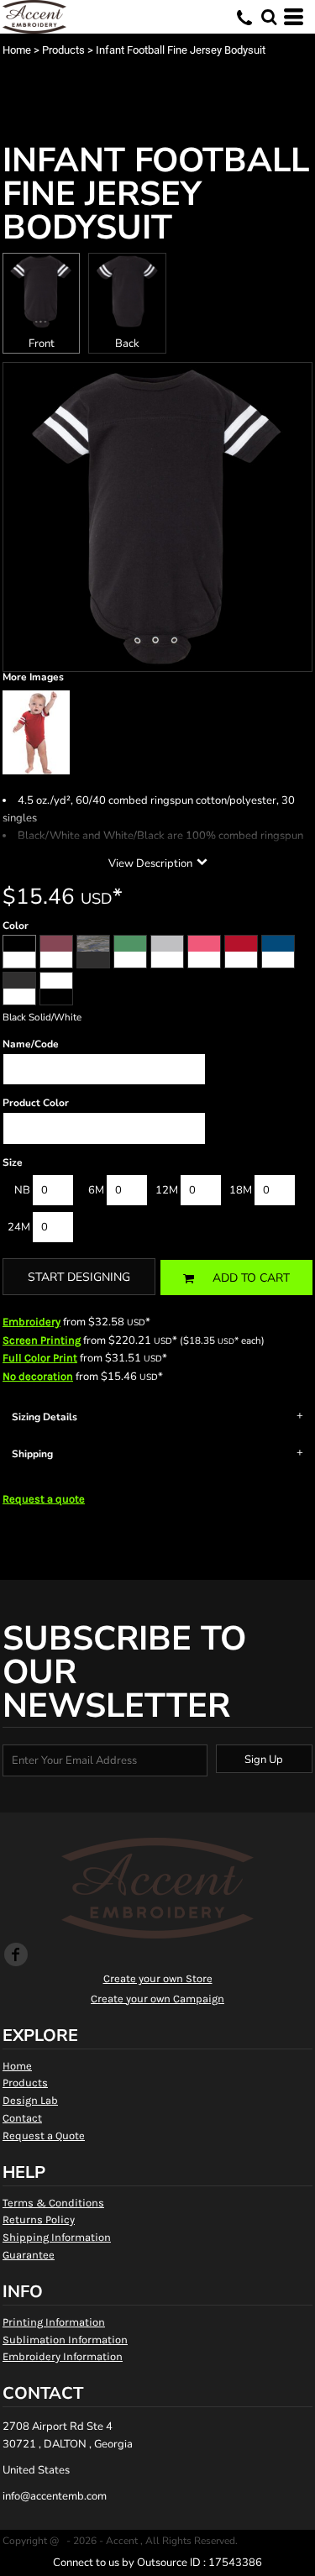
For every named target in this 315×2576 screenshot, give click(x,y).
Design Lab (30, 2100)
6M (96, 1190)
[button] (269, 17)
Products (63, 50)
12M (167, 1190)
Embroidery (31, 1322)
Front (42, 344)
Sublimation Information (65, 2340)
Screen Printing (42, 1340)
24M (19, 1227)
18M (241, 1190)
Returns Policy (39, 2219)
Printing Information (54, 2322)
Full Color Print (40, 1358)
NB (22, 1190)
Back (127, 344)
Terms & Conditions (53, 2203)
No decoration (38, 1376)
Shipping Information (57, 2237)
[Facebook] (16, 1954)
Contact (22, 2118)
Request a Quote (44, 2135)
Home (17, 50)
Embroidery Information (63, 2356)
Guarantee (29, 2255)
